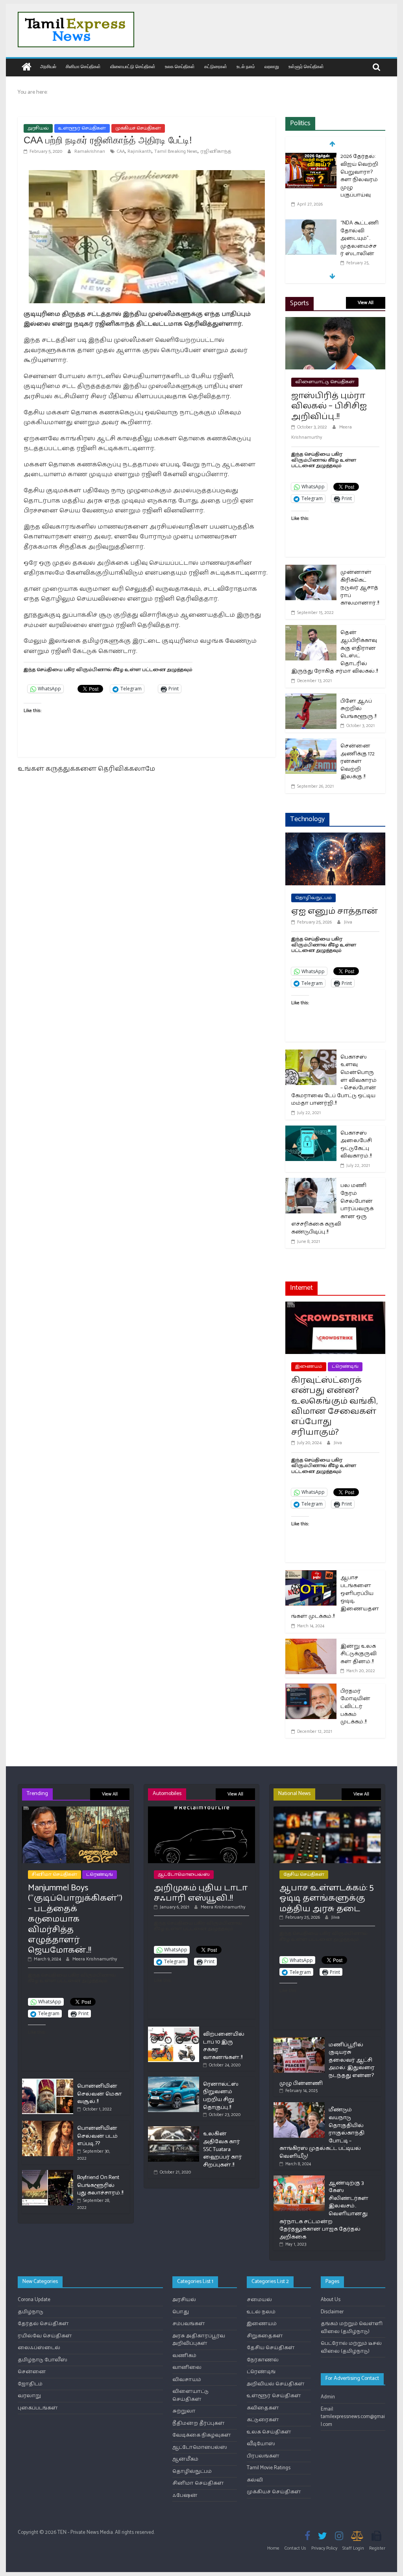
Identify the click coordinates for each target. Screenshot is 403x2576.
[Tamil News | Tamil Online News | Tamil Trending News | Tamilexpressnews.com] (27, 68)
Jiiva (348, 922)
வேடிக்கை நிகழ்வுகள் (202, 2435)
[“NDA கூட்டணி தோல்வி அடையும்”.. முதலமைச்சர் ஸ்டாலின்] (311, 224)
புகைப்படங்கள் (38, 2408)
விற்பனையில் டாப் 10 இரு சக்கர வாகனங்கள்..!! (224, 2046)
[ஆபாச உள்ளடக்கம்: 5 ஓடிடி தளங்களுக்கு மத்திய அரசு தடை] (327, 1810)
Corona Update (34, 2300)
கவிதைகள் (263, 2408)
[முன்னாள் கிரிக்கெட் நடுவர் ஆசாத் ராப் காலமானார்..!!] (311, 570)
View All (366, 303)
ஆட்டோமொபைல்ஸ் (184, 1874)
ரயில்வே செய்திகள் (45, 2336)
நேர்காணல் (263, 2360)
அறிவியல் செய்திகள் (276, 2384)
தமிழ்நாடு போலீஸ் (43, 2360)
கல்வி (255, 2480)
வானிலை (187, 2367)
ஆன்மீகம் (185, 2459)
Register (377, 2548)
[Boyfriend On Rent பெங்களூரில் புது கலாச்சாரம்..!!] (48, 2173)
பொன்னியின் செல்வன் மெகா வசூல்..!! (100, 2094)
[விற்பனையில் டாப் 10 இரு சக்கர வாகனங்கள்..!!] (174, 2030)
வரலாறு (272, 66)
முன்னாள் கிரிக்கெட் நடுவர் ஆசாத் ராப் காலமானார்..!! (360, 588)
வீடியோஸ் (261, 2444)
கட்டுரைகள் (216, 66)
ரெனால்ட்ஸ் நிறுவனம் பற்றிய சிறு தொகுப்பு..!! (221, 2096)
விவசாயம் (187, 2380)
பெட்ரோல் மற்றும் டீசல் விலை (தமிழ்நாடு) (351, 2347)
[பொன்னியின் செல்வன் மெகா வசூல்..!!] (48, 2082)
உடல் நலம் (246, 66)
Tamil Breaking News (176, 151)
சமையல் (259, 2300)
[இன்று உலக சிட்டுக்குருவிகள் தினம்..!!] (311, 1644)
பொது (181, 2312)
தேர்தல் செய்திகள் (43, 2324)
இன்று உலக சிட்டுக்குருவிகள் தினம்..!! (359, 1654)
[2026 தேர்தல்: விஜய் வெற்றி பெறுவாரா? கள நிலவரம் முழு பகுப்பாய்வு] (311, 157)
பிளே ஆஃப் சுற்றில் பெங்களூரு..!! (358, 709)
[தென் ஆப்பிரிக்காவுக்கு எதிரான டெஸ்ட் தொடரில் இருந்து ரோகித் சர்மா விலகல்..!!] (311, 630)
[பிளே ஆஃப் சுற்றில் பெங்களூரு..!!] (311, 698)
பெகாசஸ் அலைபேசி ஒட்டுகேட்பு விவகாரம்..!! (356, 1145)
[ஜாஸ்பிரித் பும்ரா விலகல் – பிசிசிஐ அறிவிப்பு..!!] (335, 322)
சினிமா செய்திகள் (83, 66)
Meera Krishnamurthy (95, 1959)
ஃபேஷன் (185, 2495)
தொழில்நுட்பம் (313, 898)
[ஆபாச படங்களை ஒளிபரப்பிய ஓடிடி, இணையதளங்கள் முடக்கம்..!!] (311, 1575)
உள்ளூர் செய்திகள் (306, 66)
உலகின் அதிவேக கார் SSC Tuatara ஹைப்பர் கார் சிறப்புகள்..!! (223, 2149)
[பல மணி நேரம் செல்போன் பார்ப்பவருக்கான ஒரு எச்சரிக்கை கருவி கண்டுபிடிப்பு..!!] (311, 1183)
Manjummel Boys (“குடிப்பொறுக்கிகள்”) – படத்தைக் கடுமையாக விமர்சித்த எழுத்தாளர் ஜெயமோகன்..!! (75, 1919)
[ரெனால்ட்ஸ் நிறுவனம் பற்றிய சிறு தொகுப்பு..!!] (174, 2080)
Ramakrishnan (90, 151)
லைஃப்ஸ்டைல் (39, 2348)
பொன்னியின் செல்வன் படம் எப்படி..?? (97, 2136)
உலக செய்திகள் (180, 66)
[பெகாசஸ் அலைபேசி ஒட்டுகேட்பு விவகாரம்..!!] (311, 1130)
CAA (121, 151)
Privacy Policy (324, 2548)
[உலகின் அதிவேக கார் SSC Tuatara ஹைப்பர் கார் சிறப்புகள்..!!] (174, 2130)
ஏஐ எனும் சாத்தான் (335, 911)
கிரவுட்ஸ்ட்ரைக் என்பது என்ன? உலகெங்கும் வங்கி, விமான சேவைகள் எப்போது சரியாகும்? (334, 1406)
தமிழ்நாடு (31, 2312)
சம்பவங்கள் (189, 2324)
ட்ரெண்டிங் (345, 1366)
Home (273, 2548)
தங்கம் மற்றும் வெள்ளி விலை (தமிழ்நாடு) (352, 2328)
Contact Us (295, 2548)
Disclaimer (332, 2312)
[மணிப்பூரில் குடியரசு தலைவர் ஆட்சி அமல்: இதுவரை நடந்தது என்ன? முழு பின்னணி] (299, 2041)
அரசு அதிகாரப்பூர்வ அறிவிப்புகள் (199, 2340)
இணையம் (309, 1366)
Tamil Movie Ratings (269, 2468)
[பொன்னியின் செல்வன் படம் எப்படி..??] (48, 2124)
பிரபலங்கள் (263, 2456)
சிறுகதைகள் (265, 2336)
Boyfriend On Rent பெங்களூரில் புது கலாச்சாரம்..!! (100, 2185)
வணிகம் (184, 2356)
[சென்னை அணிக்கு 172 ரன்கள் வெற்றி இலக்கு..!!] (311, 743)
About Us (331, 2300)
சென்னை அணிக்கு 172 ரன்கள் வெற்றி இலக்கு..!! (358, 761)
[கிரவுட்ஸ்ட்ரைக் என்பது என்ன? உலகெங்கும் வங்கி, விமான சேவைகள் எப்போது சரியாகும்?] (335, 1307)
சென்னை (32, 2372)
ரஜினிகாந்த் (216, 151)
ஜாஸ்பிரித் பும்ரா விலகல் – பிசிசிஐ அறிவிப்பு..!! (329, 406)
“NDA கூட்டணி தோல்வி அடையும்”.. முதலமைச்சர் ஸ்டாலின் (360, 238)
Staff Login (353, 2548)
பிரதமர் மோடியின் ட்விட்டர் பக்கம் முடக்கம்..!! (355, 1707)
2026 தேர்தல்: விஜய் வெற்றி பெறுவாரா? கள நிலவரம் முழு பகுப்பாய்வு (359, 176)
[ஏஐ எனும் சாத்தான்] (335, 837)
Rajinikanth (140, 151)
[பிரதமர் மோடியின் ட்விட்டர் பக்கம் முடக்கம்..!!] (311, 1689)
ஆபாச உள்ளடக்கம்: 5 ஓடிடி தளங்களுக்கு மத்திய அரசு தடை (326, 1898)
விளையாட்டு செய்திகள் (133, 66)
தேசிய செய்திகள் (304, 1874)
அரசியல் (48, 66)
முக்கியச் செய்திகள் (138, 128)
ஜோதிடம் (30, 2384)
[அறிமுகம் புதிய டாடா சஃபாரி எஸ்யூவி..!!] (202, 1810)
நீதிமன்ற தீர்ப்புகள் (199, 2423)
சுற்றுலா (184, 2411)
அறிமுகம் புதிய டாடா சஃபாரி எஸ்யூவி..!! (201, 1893)
